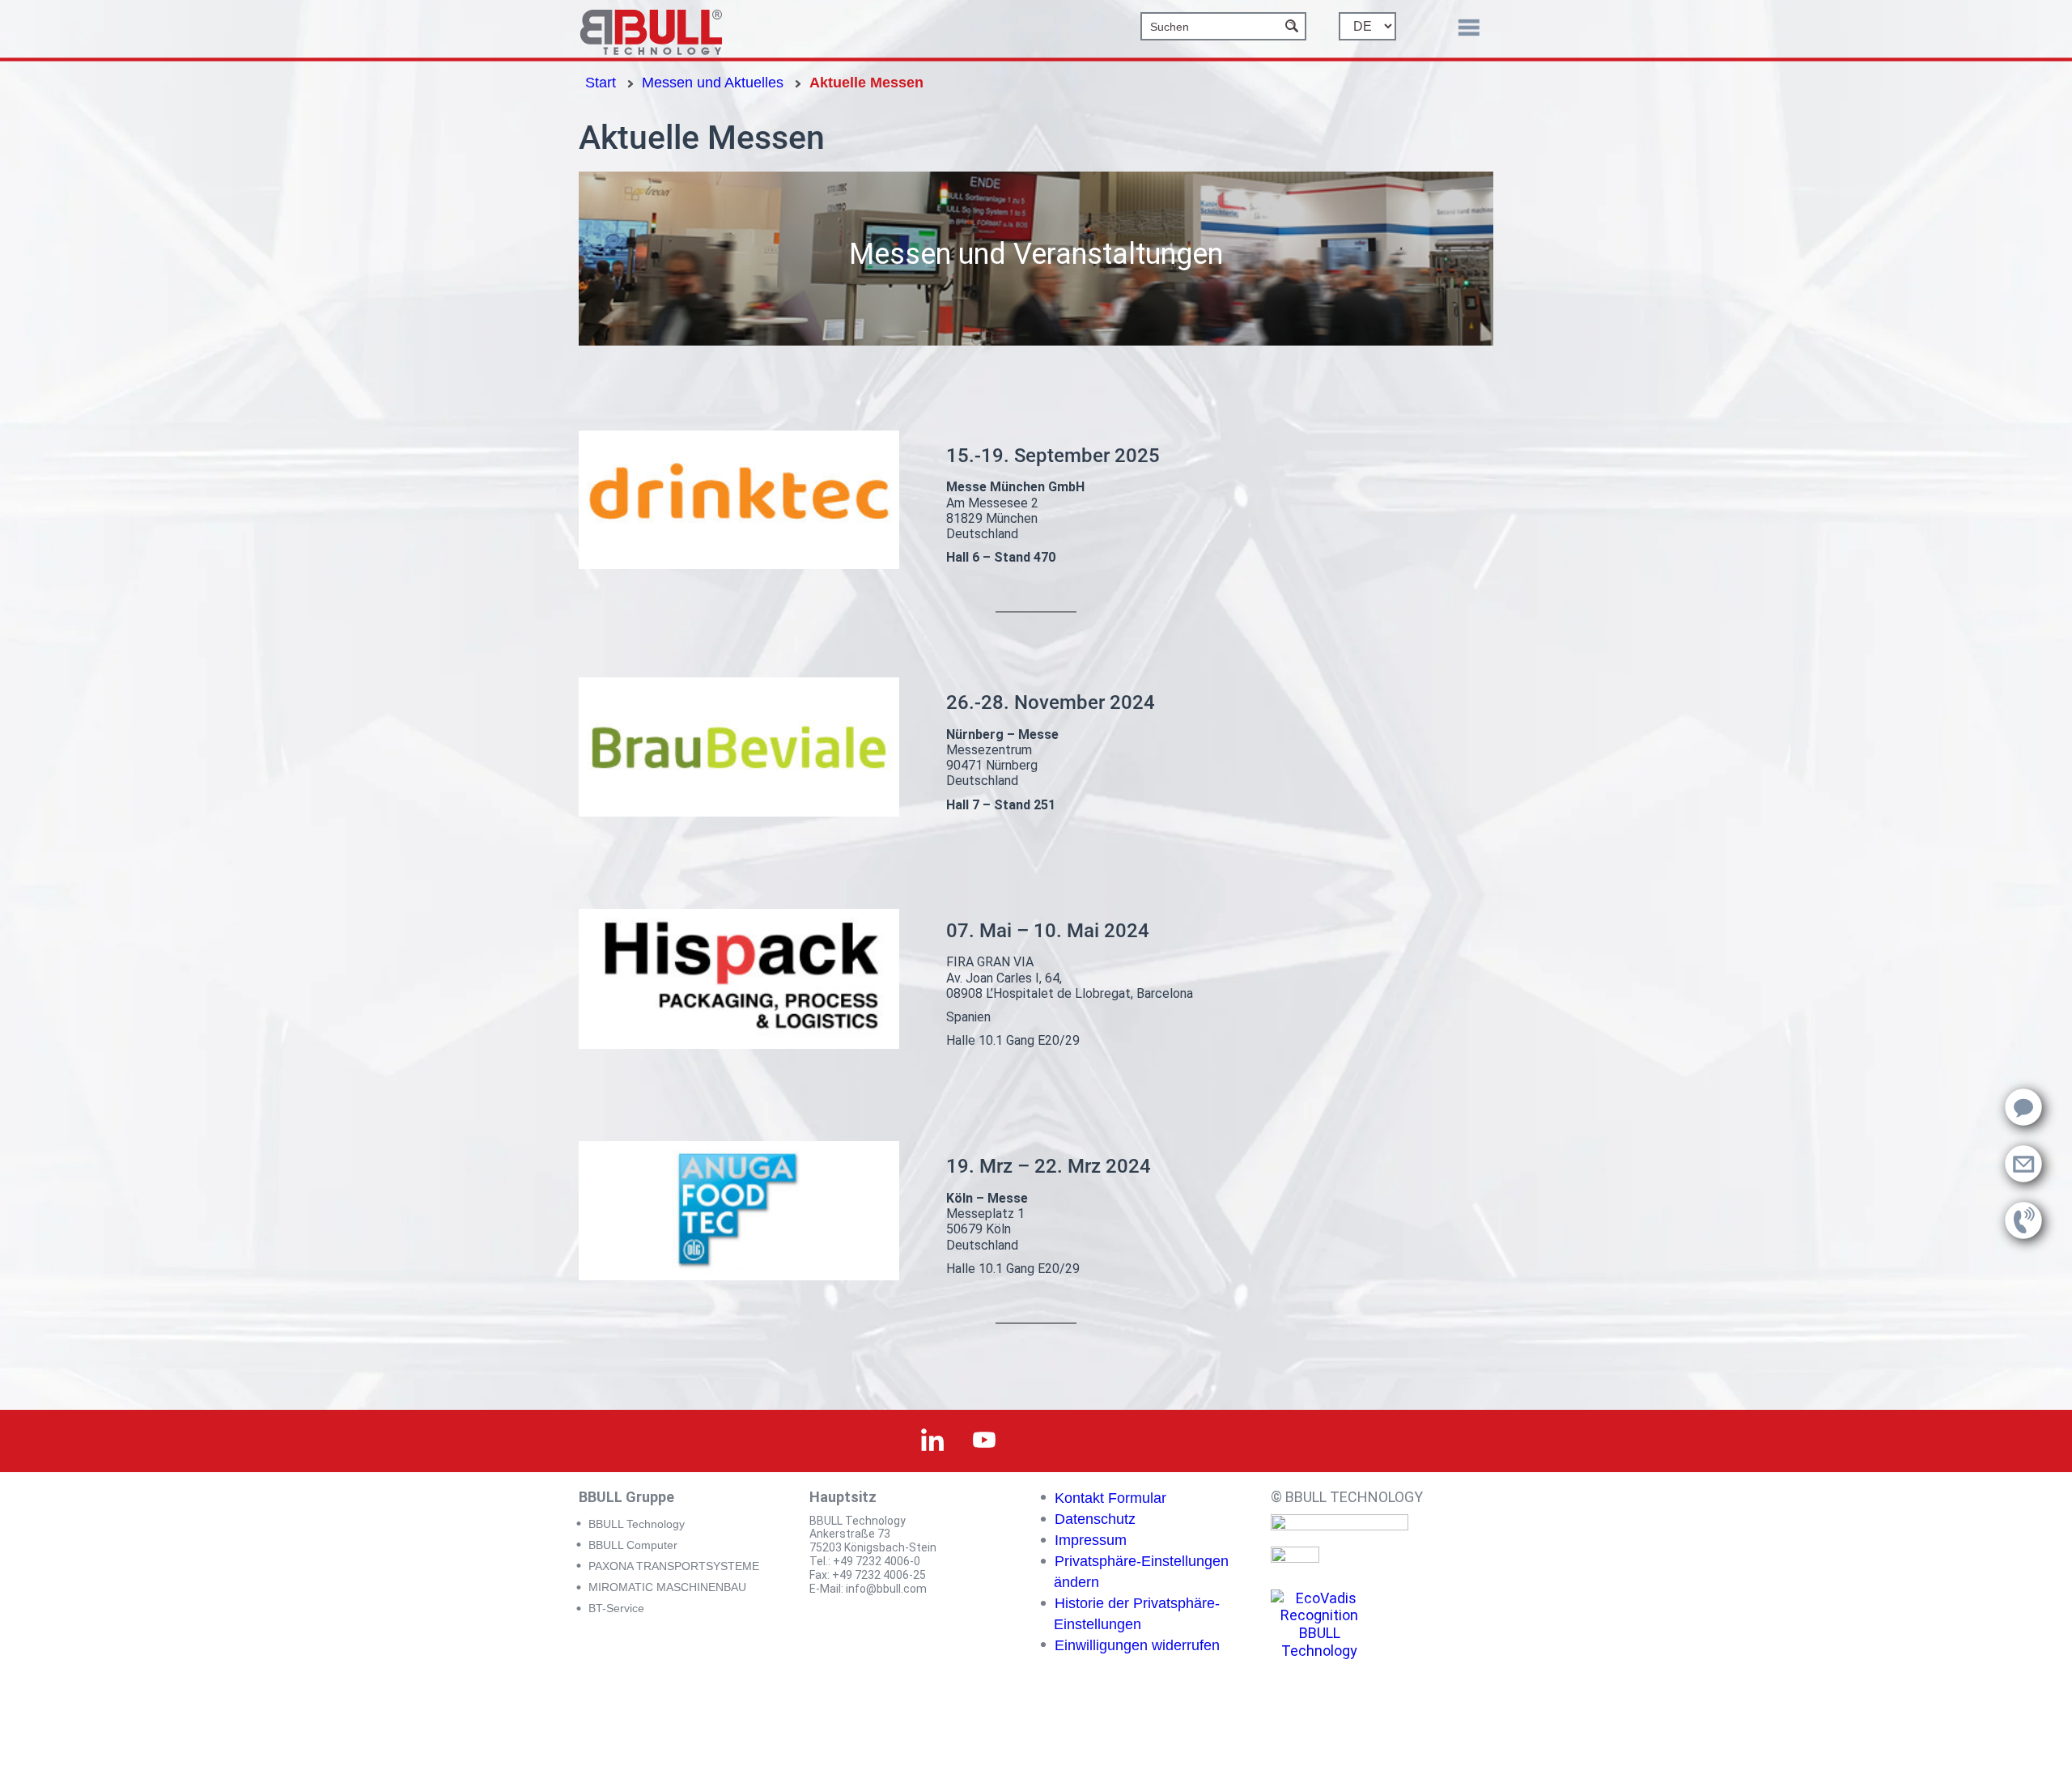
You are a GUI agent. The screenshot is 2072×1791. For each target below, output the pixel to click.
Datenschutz (1095, 1519)
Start (601, 83)
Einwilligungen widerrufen (1137, 1645)
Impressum (1091, 1540)
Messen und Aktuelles (713, 83)
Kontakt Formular (1110, 1498)
